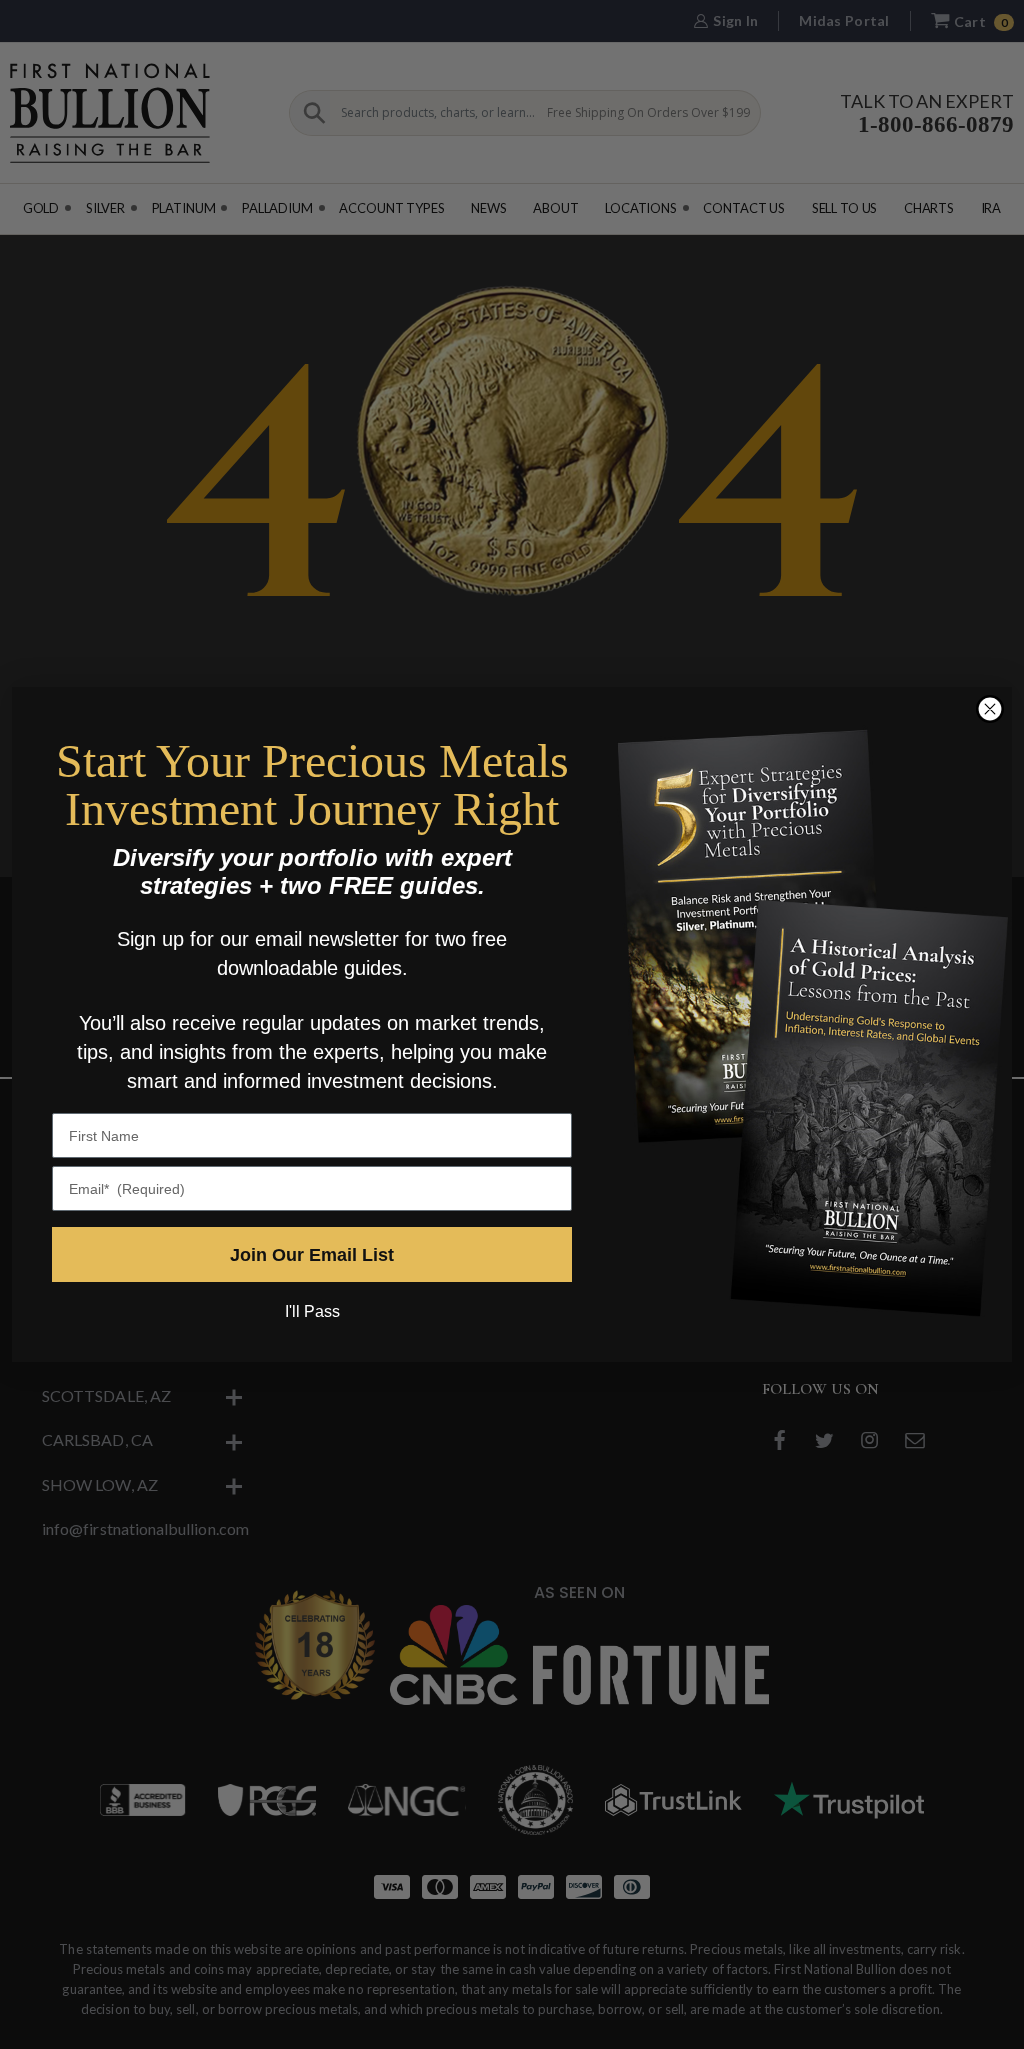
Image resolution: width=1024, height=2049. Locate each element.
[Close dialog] (990, 709)
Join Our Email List (312, 1255)
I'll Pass (312, 1311)
